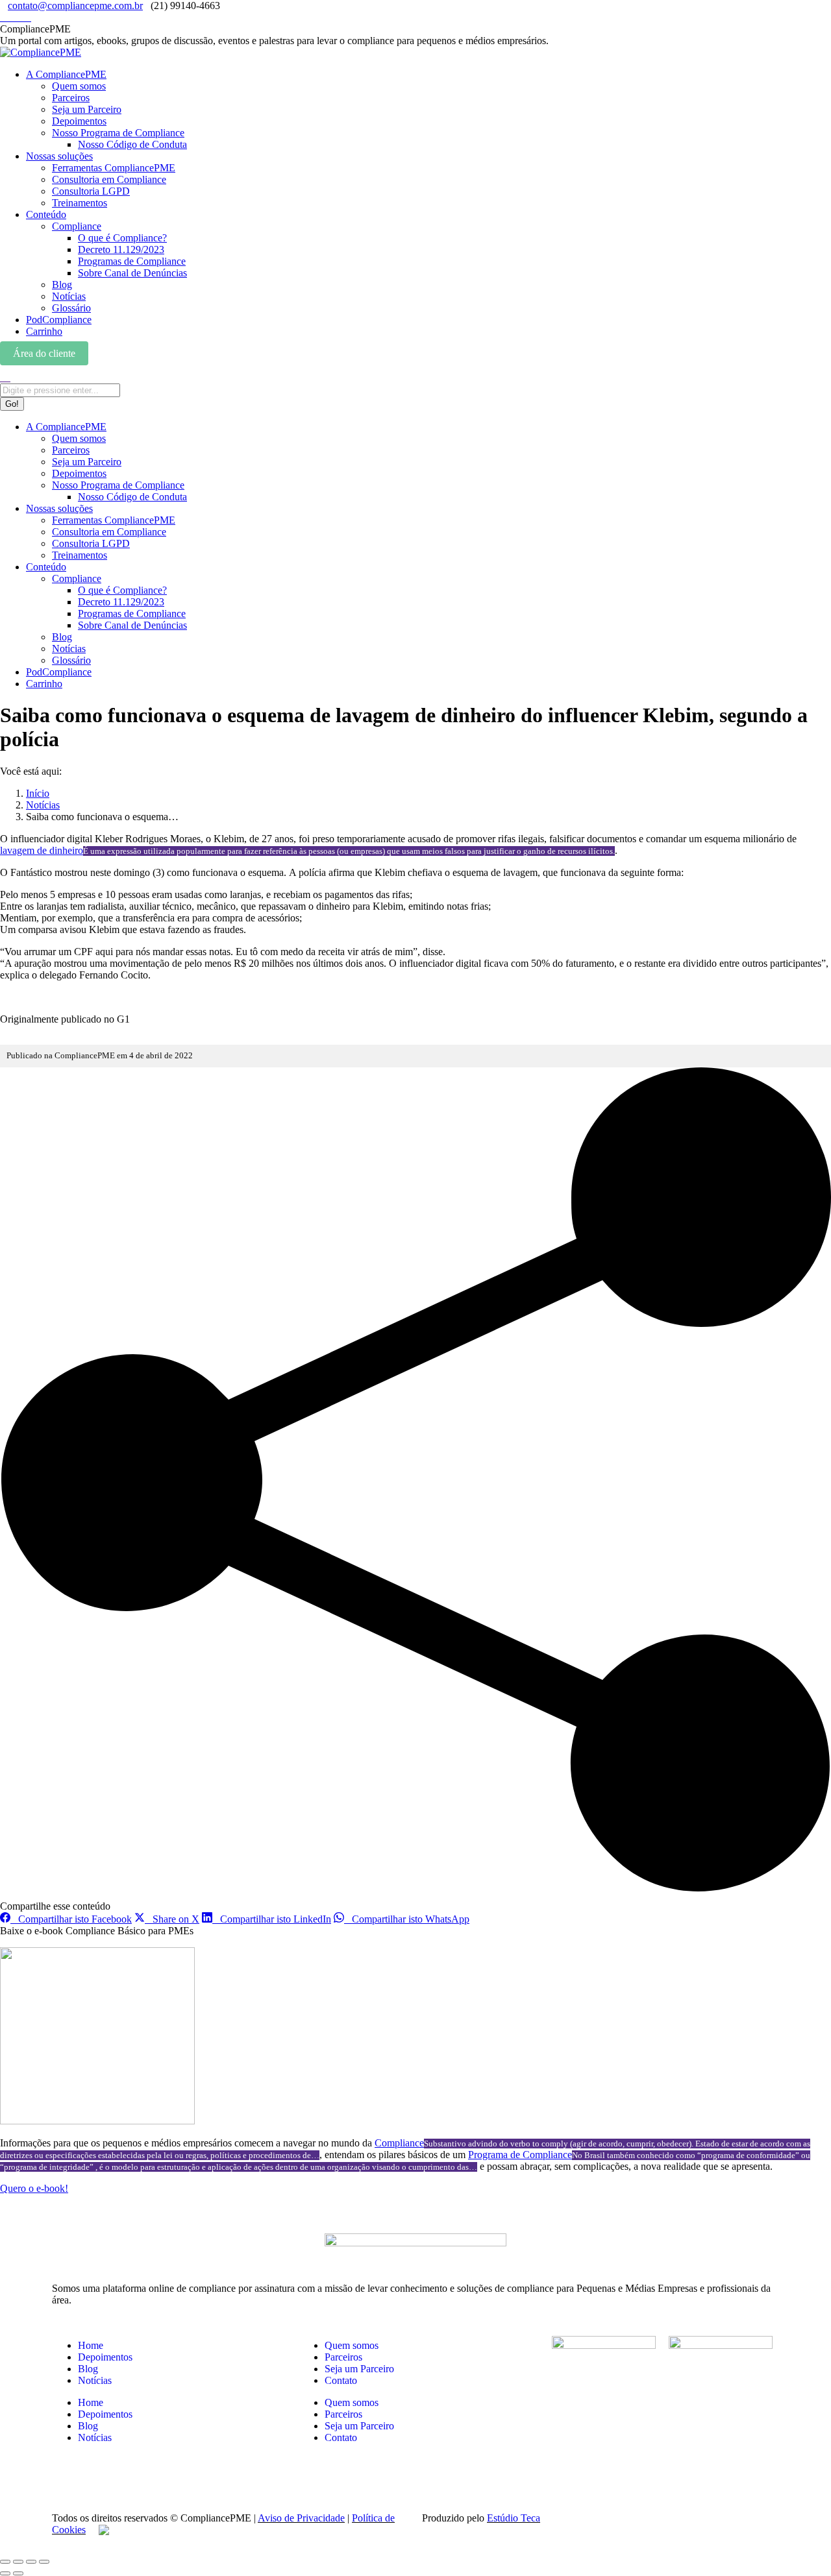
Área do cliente (44, 353)
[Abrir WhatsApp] (799, 2543)
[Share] (18, 2562)
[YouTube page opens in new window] (27, 17)
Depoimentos (105, 2357)
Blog (88, 2369)
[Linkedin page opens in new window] (12, 17)
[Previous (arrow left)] (5, 2573)
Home (91, 2345)
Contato (341, 2380)
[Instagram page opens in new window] (4, 17)
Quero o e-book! (34, 2188)
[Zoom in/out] (44, 2562)
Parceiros (343, 2357)
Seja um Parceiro (359, 2369)
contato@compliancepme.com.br (75, 6)
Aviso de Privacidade (301, 2518)
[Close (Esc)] (5, 2562)
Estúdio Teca (514, 2518)
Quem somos (352, 2345)
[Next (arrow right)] (18, 2573)
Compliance (399, 2143)
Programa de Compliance (520, 2155)
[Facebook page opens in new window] (19, 17)
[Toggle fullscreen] (31, 2562)
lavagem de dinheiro (42, 850)
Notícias (95, 2380)
